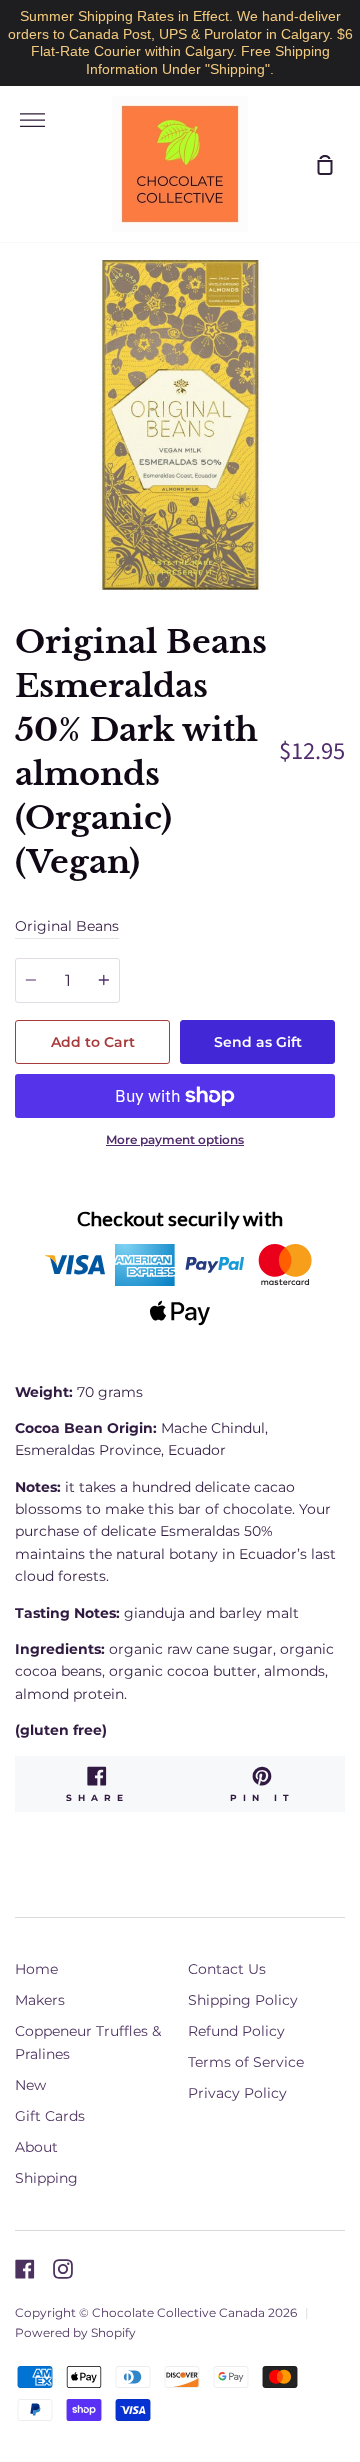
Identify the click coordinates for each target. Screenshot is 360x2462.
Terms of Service (246, 2062)
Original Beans (67, 926)
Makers (40, 2000)
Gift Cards (50, 2116)
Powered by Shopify (75, 2332)
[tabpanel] (180, 425)
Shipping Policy (243, 2000)
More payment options (175, 1139)
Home (36, 1969)
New (30, 2085)
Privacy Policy (237, 2093)
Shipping (46, 2178)
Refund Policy (236, 2031)
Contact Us (227, 1969)
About (36, 2147)
